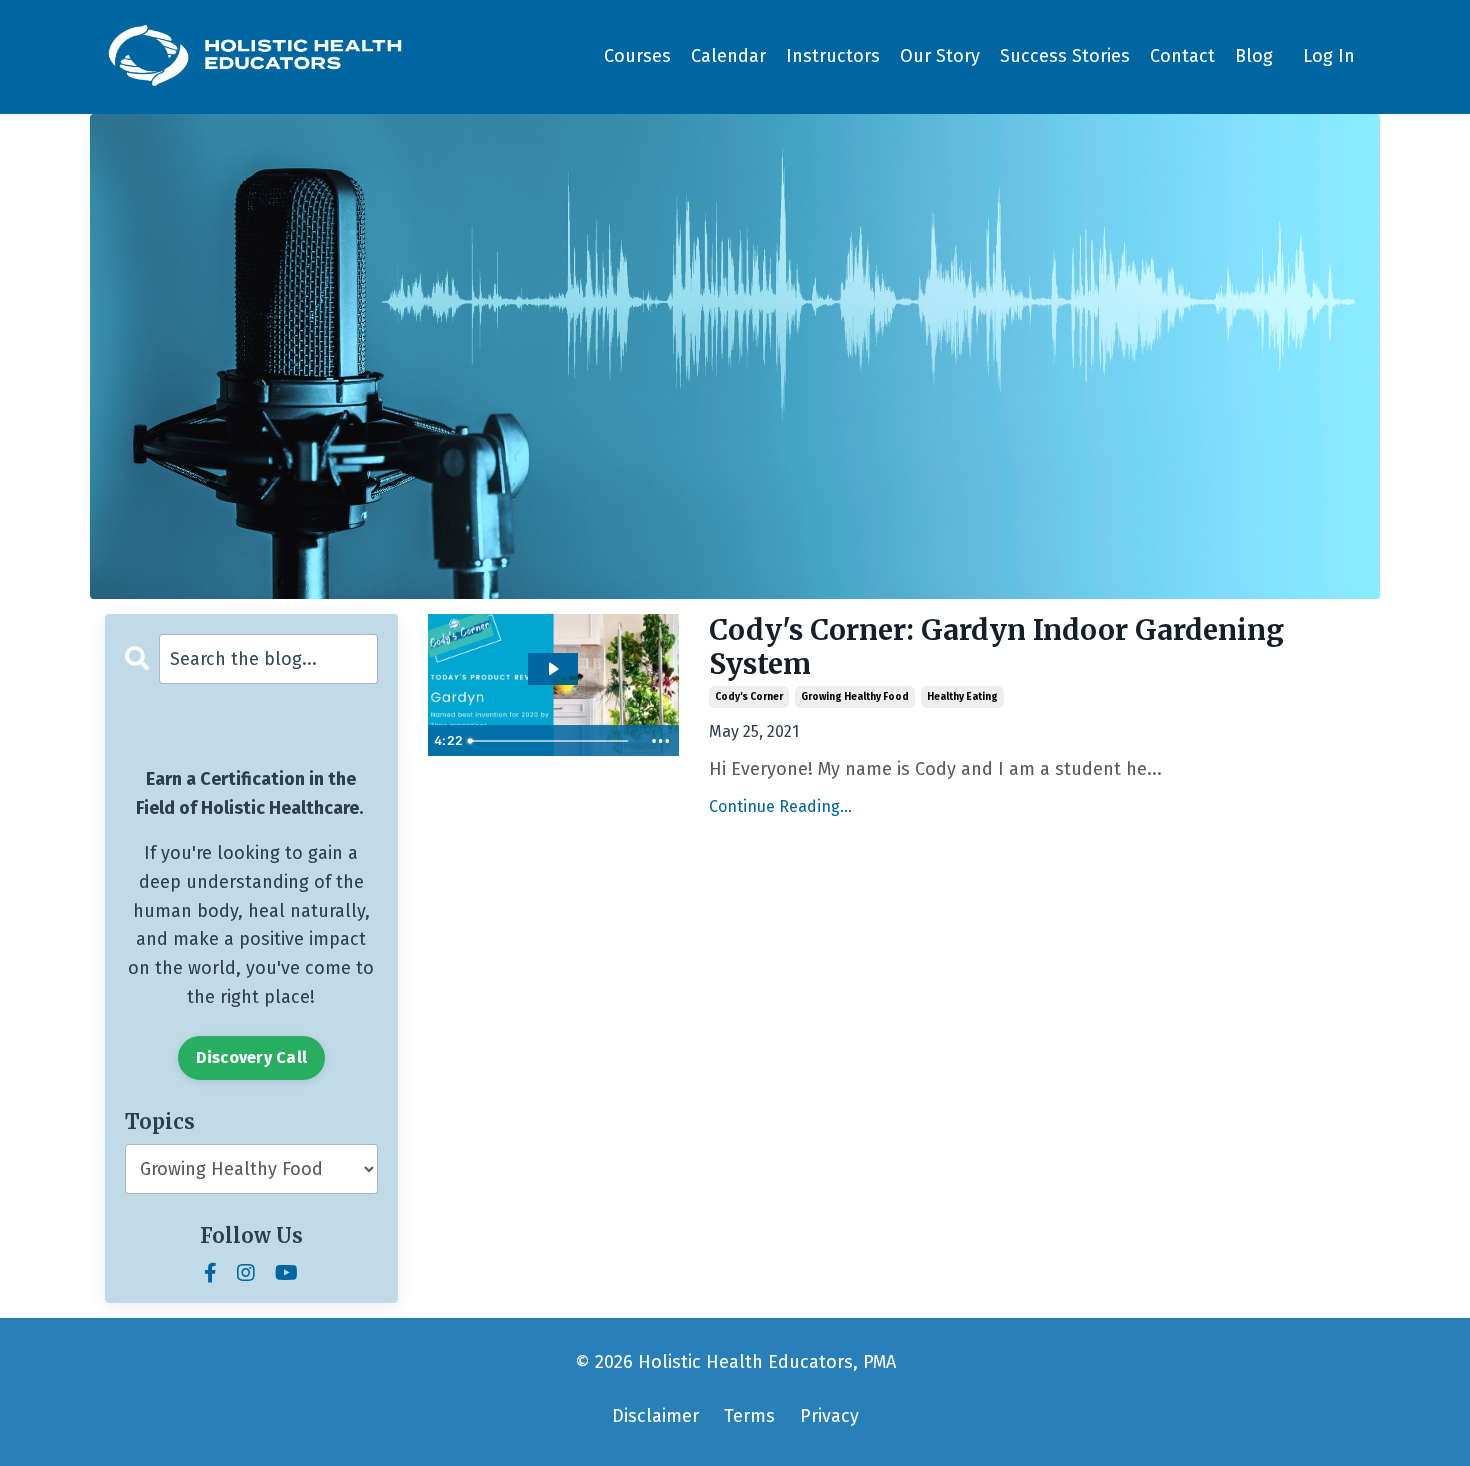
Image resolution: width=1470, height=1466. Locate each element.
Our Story (940, 56)
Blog (1254, 56)
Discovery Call (252, 1057)
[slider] (551, 741)
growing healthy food (855, 697)
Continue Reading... (780, 806)
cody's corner (749, 697)
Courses (637, 56)
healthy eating (962, 697)
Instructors (833, 56)
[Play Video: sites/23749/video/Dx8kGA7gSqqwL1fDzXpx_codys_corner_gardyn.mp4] (552, 669)
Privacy (829, 1416)
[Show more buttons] (661, 741)
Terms (749, 1416)
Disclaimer (655, 1416)
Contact (1182, 56)
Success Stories (1065, 56)
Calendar (728, 56)
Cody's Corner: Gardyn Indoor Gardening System (996, 647)
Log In (1329, 56)
